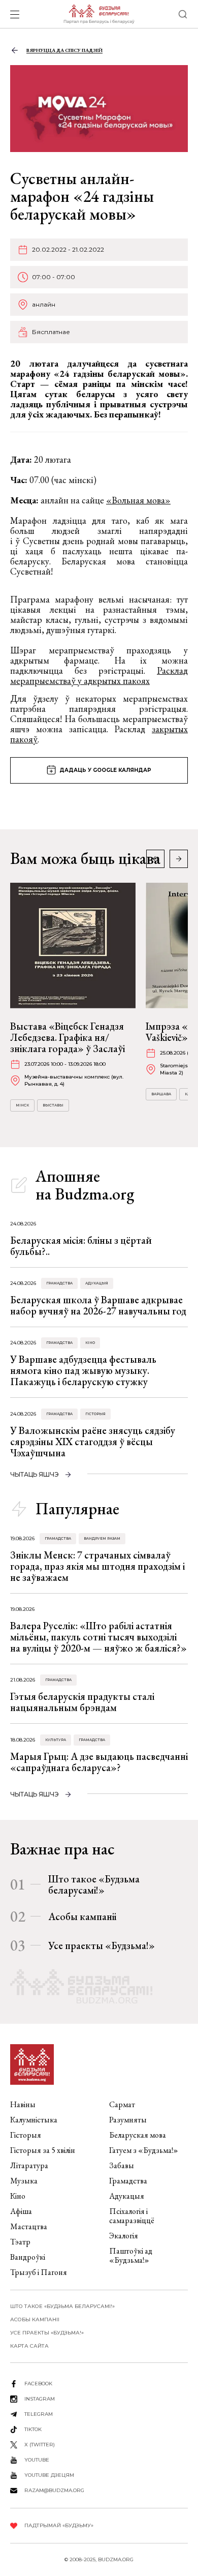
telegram (39, 2414)
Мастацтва (29, 2226)
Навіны (23, 2104)
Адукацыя (97, 1283)
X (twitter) (40, 2445)
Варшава (161, 1094)
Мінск (22, 1105)
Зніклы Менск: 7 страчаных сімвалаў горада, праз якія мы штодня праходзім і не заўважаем (97, 1566)
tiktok (33, 2429)
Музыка (24, 2181)
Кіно (90, 1343)
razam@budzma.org (54, 2490)
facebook (38, 2384)
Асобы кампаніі (82, 1916)
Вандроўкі (28, 2257)
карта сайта (29, 2346)
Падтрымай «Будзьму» (59, 2525)
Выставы (53, 1105)
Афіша (21, 2211)
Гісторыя (95, 1414)
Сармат (122, 2104)
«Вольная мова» (138, 500)
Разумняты (128, 2120)
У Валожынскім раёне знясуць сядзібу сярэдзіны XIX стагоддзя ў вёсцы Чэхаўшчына (93, 1442)
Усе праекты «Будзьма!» (102, 1945)
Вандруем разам (102, 1538)
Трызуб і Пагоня (39, 2272)
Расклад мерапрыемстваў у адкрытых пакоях (99, 676)
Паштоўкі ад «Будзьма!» (131, 2255)
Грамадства (59, 1283)
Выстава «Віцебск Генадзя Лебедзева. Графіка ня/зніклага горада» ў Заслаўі (68, 1037)
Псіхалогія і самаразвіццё (132, 2216)
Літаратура (29, 2165)
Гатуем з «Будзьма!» (144, 2150)
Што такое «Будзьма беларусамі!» (94, 1884)
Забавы (122, 2165)
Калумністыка (34, 2120)
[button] (179, 859)
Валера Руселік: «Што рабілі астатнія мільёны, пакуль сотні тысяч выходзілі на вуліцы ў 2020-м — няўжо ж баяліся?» (98, 1637)
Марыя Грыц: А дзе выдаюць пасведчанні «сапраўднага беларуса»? (99, 1762)
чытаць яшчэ (35, 1474)
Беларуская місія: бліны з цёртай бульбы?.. (81, 1246)
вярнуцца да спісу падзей (64, 50)
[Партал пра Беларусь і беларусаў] (99, 14)
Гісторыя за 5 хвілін (43, 2150)
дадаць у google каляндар (105, 770)
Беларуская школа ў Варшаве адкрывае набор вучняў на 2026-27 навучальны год (98, 1305)
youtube (37, 2460)
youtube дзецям (49, 2475)
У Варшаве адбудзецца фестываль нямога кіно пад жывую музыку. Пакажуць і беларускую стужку (83, 1370)
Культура (56, 1740)
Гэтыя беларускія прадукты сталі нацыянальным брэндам (82, 1702)
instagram (40, 2399)
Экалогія (124, 2236)
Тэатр (20, 2242)
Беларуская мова (138, 2135)
